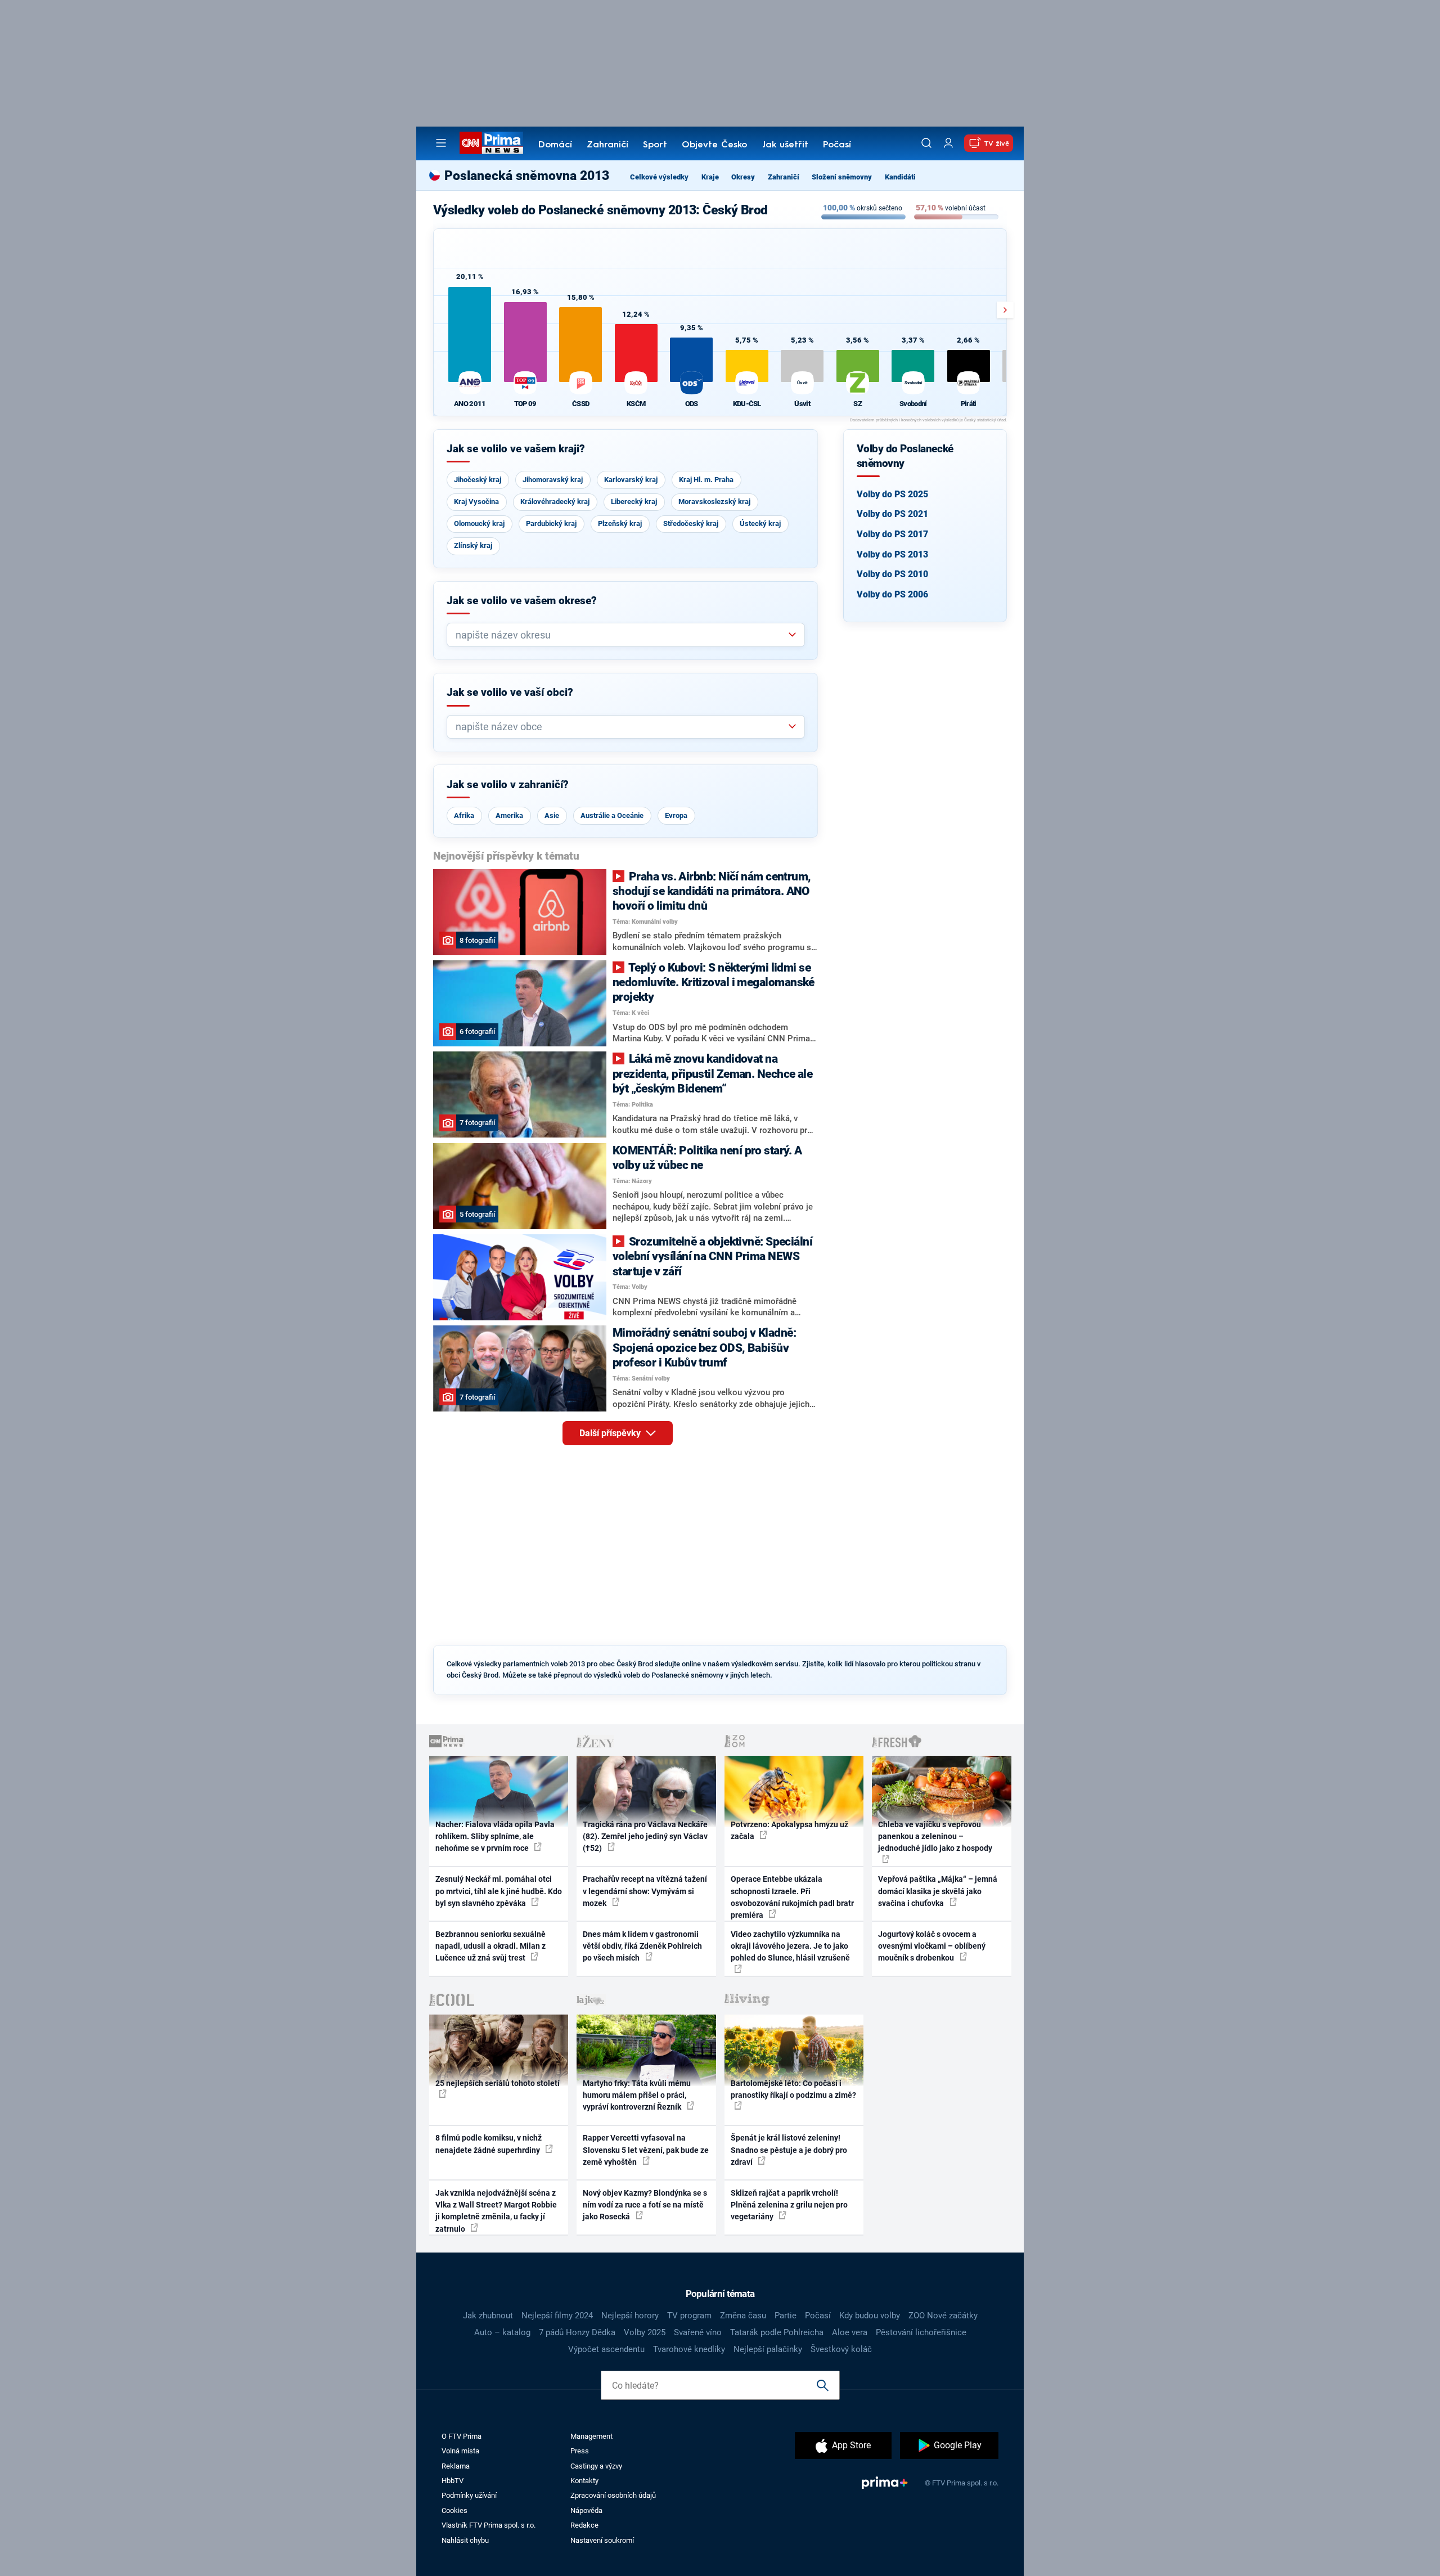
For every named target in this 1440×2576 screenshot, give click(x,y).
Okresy (743, 177)
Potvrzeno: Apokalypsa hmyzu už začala (789, 1830)
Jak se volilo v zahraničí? (508, 785)
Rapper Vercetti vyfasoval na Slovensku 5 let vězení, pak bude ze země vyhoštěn (646, 2150)
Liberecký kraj (634, 502)
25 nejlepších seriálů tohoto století (498, 2083)
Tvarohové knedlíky (689, 2349)
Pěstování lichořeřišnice (921, 2332)
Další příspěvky (611, 1433)
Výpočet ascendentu (606, 2349)
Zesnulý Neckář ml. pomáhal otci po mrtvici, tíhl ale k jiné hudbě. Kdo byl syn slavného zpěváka (499, 1891)
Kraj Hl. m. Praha (706, 480)
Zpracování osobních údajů (613, 2495)
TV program (689, 2316)
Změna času (743, 2316)
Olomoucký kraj (479, 523)
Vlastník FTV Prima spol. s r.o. (489, 2525)
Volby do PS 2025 (892, 494)
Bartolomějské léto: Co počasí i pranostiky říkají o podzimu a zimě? (793, 2089)
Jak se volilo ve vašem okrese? (522, 601)
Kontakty (584, 2481)
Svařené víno (698, 2332)
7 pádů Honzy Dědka (577, 2332)
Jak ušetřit (785, 145)
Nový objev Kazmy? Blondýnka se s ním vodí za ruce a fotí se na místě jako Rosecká (645, 2205)
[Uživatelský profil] (948, 143)
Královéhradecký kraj (555, 502)
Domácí (555, 145)
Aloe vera (850, 2332)
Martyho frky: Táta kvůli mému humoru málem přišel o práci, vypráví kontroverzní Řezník (637, 2095)
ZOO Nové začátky (943, 2316)
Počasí (837, 145)
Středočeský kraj (691, 523)
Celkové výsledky (659, 177)
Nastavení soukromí (602, 2540)
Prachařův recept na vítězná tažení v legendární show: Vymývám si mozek (645, 1891)
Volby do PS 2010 (892, 574)
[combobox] (621, 635)
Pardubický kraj (551, 523)
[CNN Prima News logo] (491, 143)
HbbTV (453, 2481)
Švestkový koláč (841, 2349)
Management (591, 2436)
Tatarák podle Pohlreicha (777, 2332)
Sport (655, 145)
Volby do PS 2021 (892, 514)
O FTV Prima (462, 2436)
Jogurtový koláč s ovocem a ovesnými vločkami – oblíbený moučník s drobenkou (932, 1946)
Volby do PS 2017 (892, 534)
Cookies (454, 2510)
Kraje (710, 177)
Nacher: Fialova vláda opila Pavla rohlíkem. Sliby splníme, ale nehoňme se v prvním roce (495, 1837)
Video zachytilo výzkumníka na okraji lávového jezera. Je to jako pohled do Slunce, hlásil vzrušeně (790, 1946)
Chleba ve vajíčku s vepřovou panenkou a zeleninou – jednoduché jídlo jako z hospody (935, 1837)
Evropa (676, 815)
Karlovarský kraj (631, 480)
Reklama (456, 2466)
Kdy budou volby (870, 2316)
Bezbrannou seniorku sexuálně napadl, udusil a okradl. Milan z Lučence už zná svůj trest (490, 1946)
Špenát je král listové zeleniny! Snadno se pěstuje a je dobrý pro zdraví (789, 2150)
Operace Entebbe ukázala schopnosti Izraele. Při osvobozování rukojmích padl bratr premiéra (792, 1897)
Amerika (509, 815)
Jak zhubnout (488, 2316)
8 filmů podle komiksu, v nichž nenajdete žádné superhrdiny (489, 2144)
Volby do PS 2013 (892, 554)
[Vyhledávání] (926, 143)
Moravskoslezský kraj (714, 502)
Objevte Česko (714, 145)
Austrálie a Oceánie (612, 815)
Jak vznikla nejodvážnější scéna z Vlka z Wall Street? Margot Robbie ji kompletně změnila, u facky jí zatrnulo (496, 2211)
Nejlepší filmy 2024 (557, 2316)
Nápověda (586, 2510)
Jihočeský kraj (478, 480)
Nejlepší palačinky (768, 2349)
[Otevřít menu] (441, 143)
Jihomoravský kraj (553, 480)
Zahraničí (607, 145)
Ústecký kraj (760, 523)
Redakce (584, 2525)
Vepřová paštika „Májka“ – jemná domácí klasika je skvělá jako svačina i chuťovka (938, 1891)
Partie (786, 2316)
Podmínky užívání (469, 2495)
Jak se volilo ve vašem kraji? (516, 449)
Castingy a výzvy (596, 2466)
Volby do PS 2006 (892, 594)
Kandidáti (900, 177)
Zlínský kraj (473, 545)
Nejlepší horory (630, 2316)
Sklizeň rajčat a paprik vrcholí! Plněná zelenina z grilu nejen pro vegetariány (789, 2205)
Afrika (464, 815)
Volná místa (460, 2451)
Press (580, 2451)
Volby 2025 (645, 2332)
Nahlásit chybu (465, 2540)
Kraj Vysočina (476, 502)
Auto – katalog (502, 2332)
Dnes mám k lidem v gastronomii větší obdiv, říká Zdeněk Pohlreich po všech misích (642, 1946)
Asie (552, 815)
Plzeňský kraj (620, 523)
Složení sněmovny (842, 177)
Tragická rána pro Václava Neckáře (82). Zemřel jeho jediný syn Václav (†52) (645, 1837)
